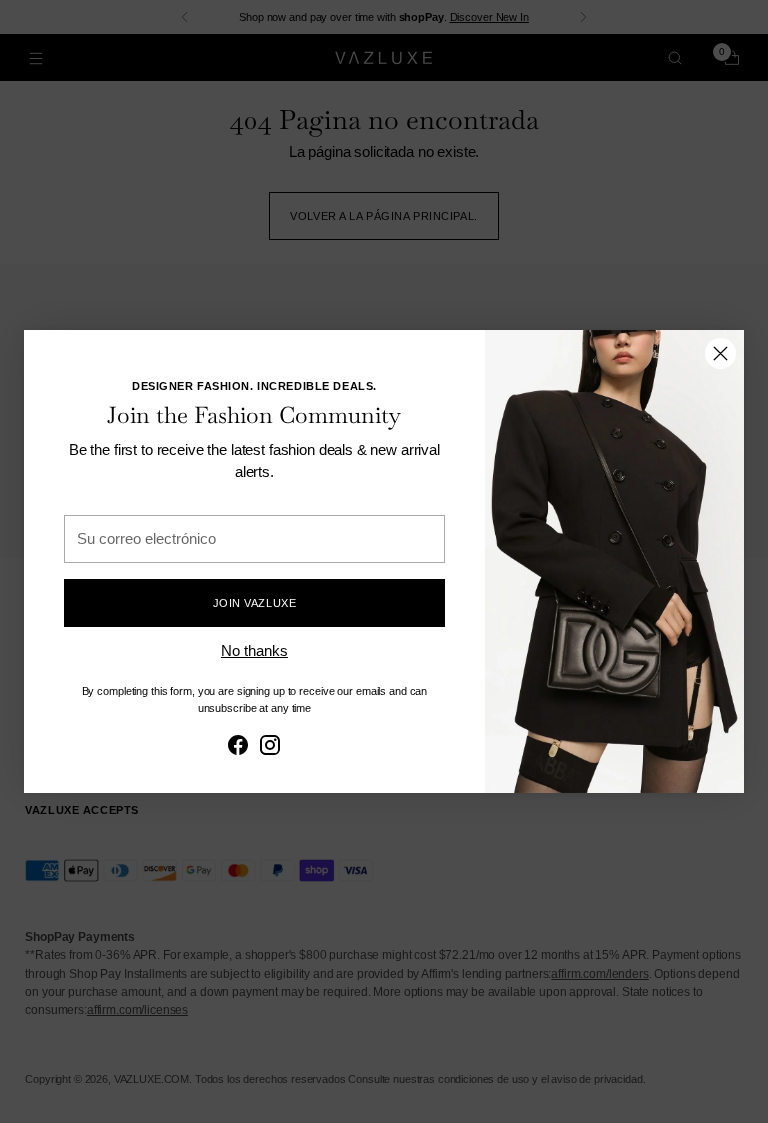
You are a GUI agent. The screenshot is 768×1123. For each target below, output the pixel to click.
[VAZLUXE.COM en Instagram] (270, 748)
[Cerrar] (720, 353)
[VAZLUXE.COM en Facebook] (238, 748)
